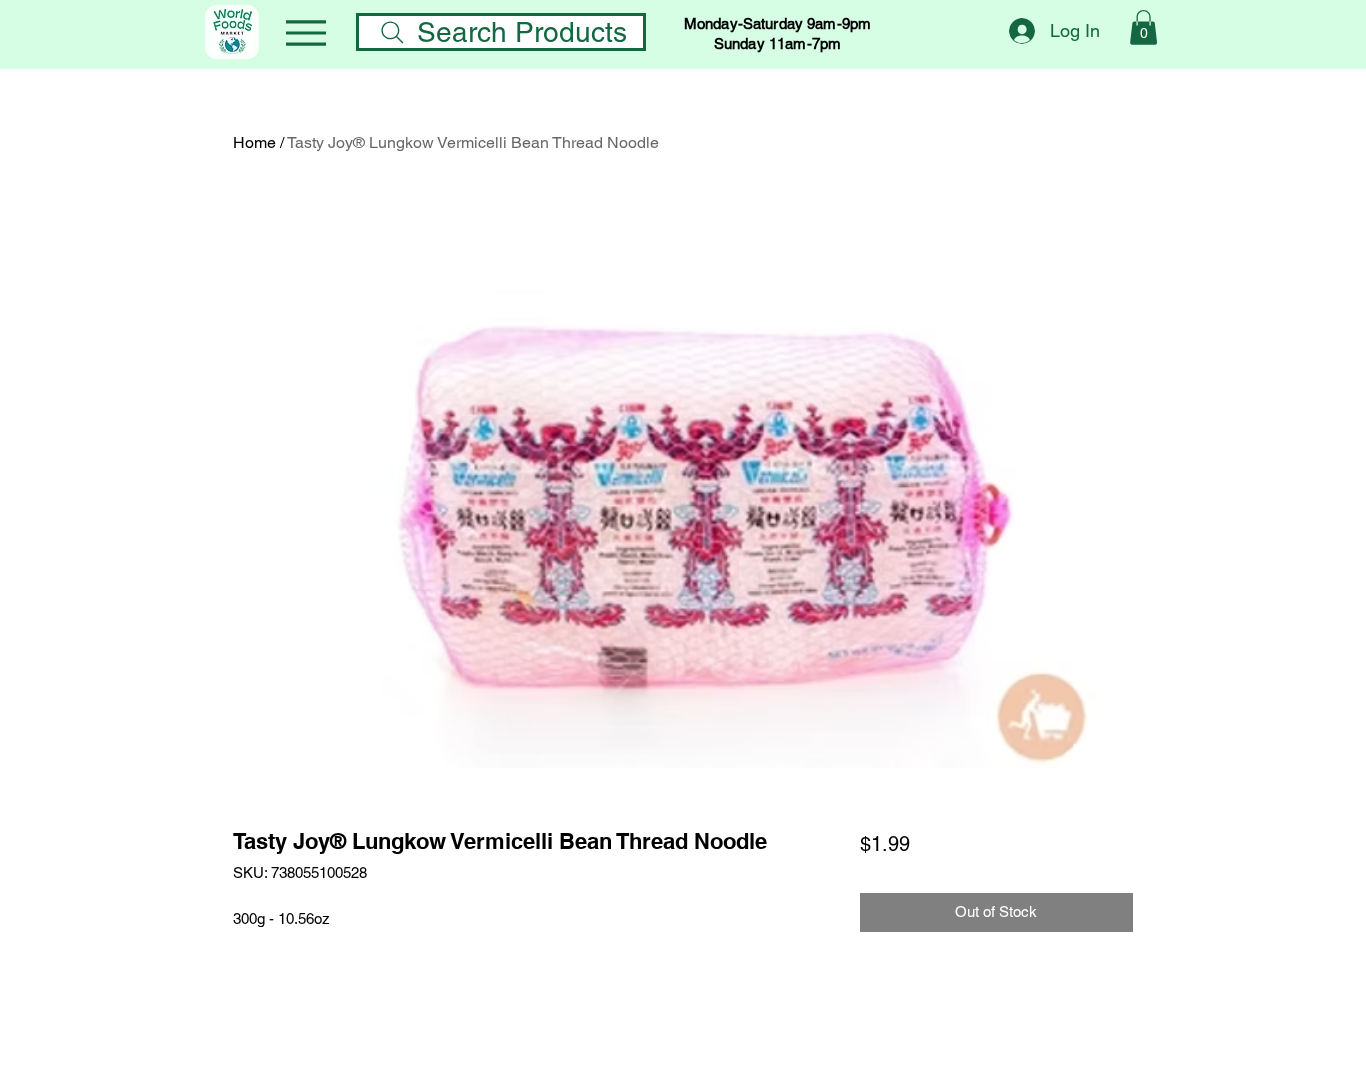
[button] (1143, 27)
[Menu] (305, 32)
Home (254, 142)
